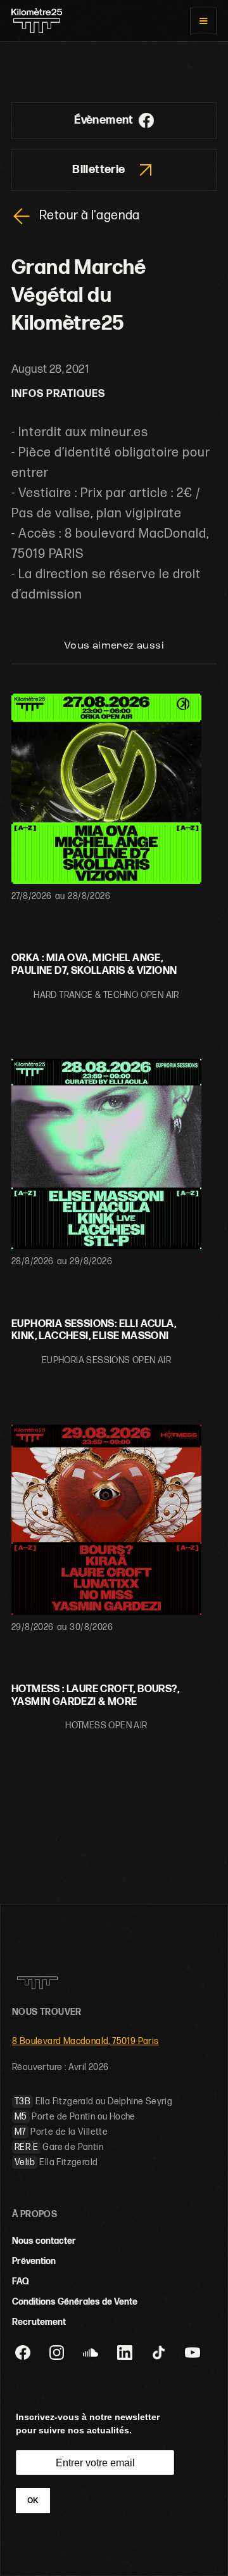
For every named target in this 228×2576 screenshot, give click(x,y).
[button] (203, 21)
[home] (37, 21)
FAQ (21, 2282)
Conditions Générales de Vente (75, 2302)
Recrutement (39, 2322)
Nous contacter (44, 2241)
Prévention (34, 2261)
